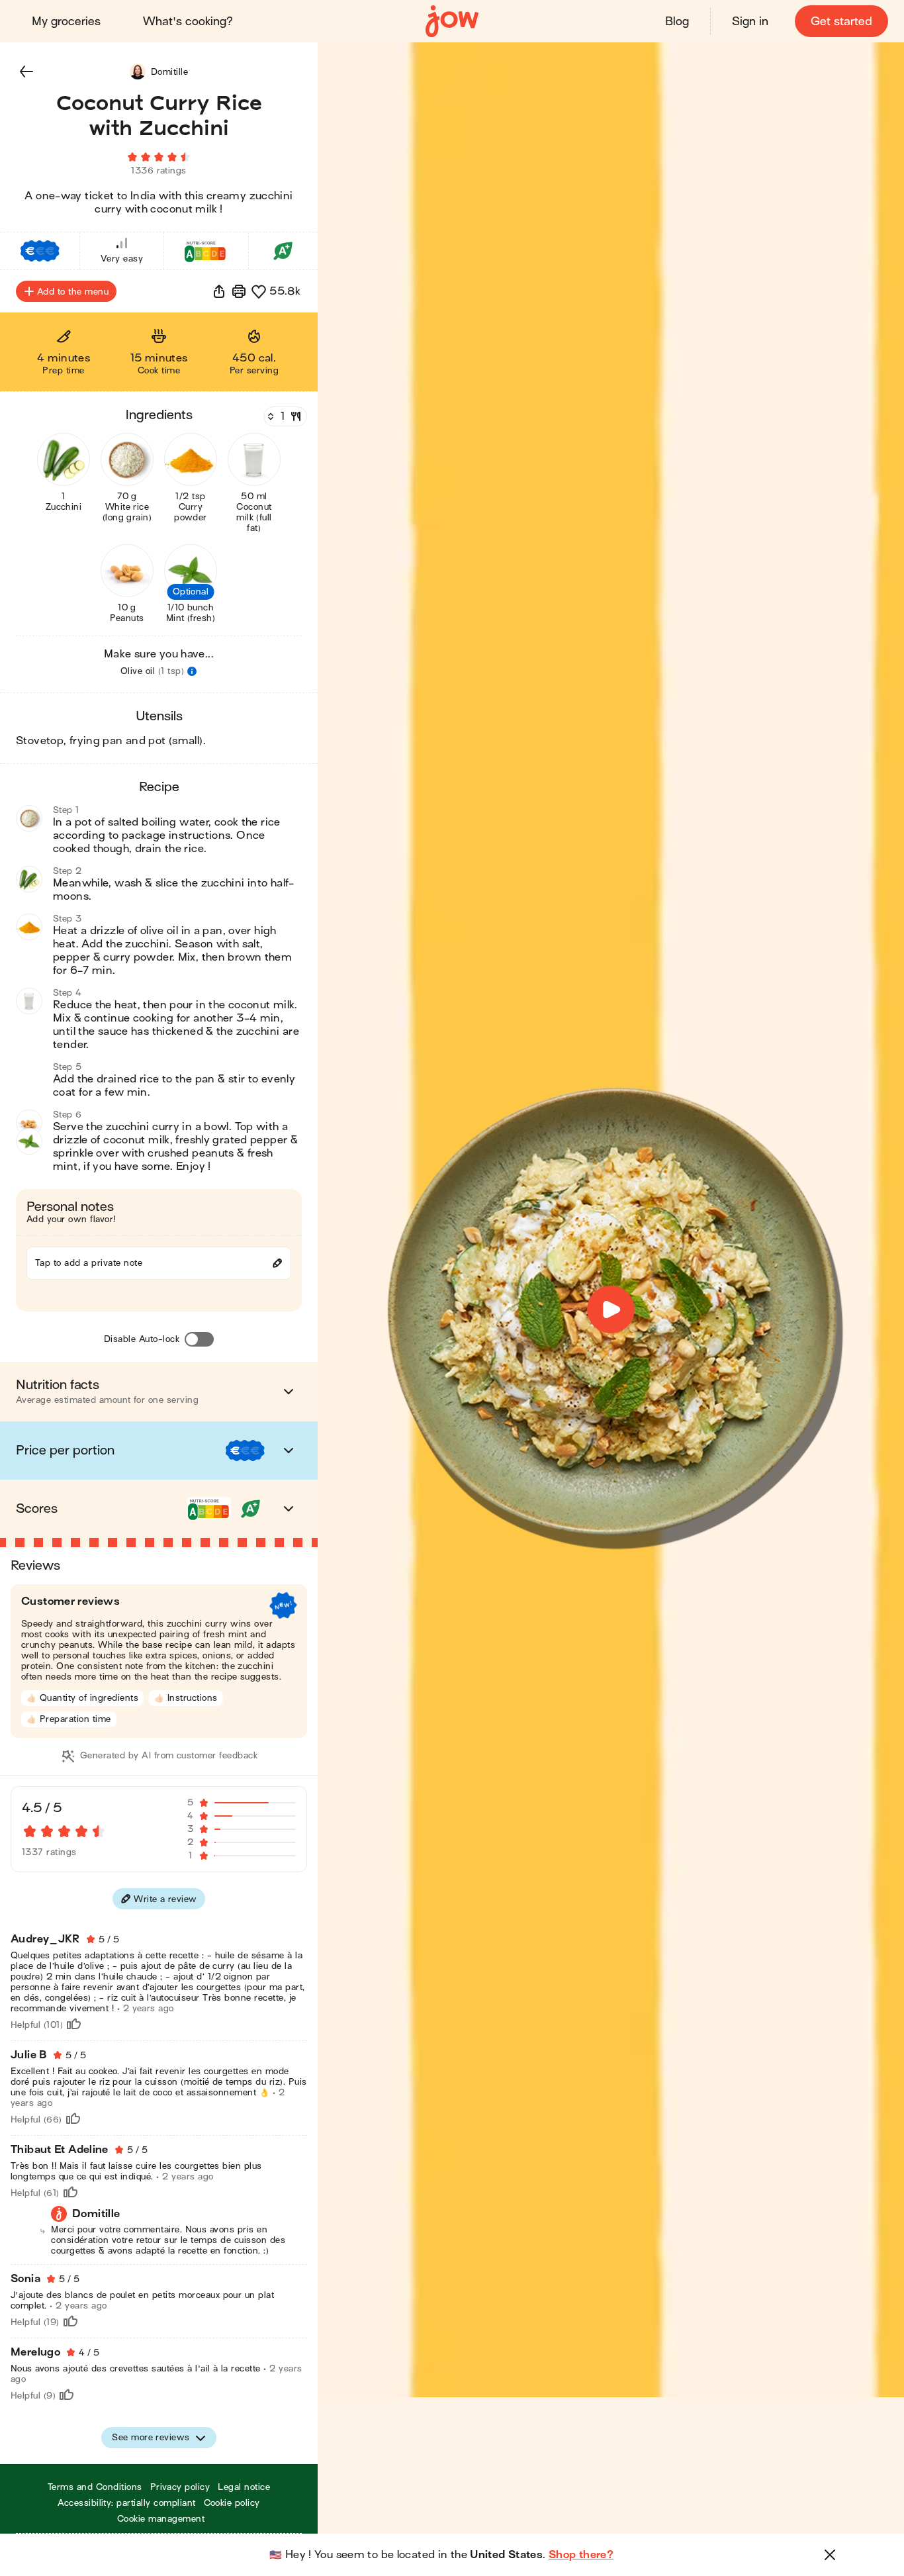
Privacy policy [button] (180, 2487)
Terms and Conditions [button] (95, 2487)
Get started (841, 22)
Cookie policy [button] (232, 2503)
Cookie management (161, 2519)
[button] (26, 72)
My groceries (66, 22)
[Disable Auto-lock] (199, 1339)
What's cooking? (188, 22)
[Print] (239, 291)
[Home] (452, 22)
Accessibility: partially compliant (126, 2503)
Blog (677, 22)
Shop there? (581, 2555)
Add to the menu (73, 292)
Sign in (750, 22)
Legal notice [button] (244, 2487)
